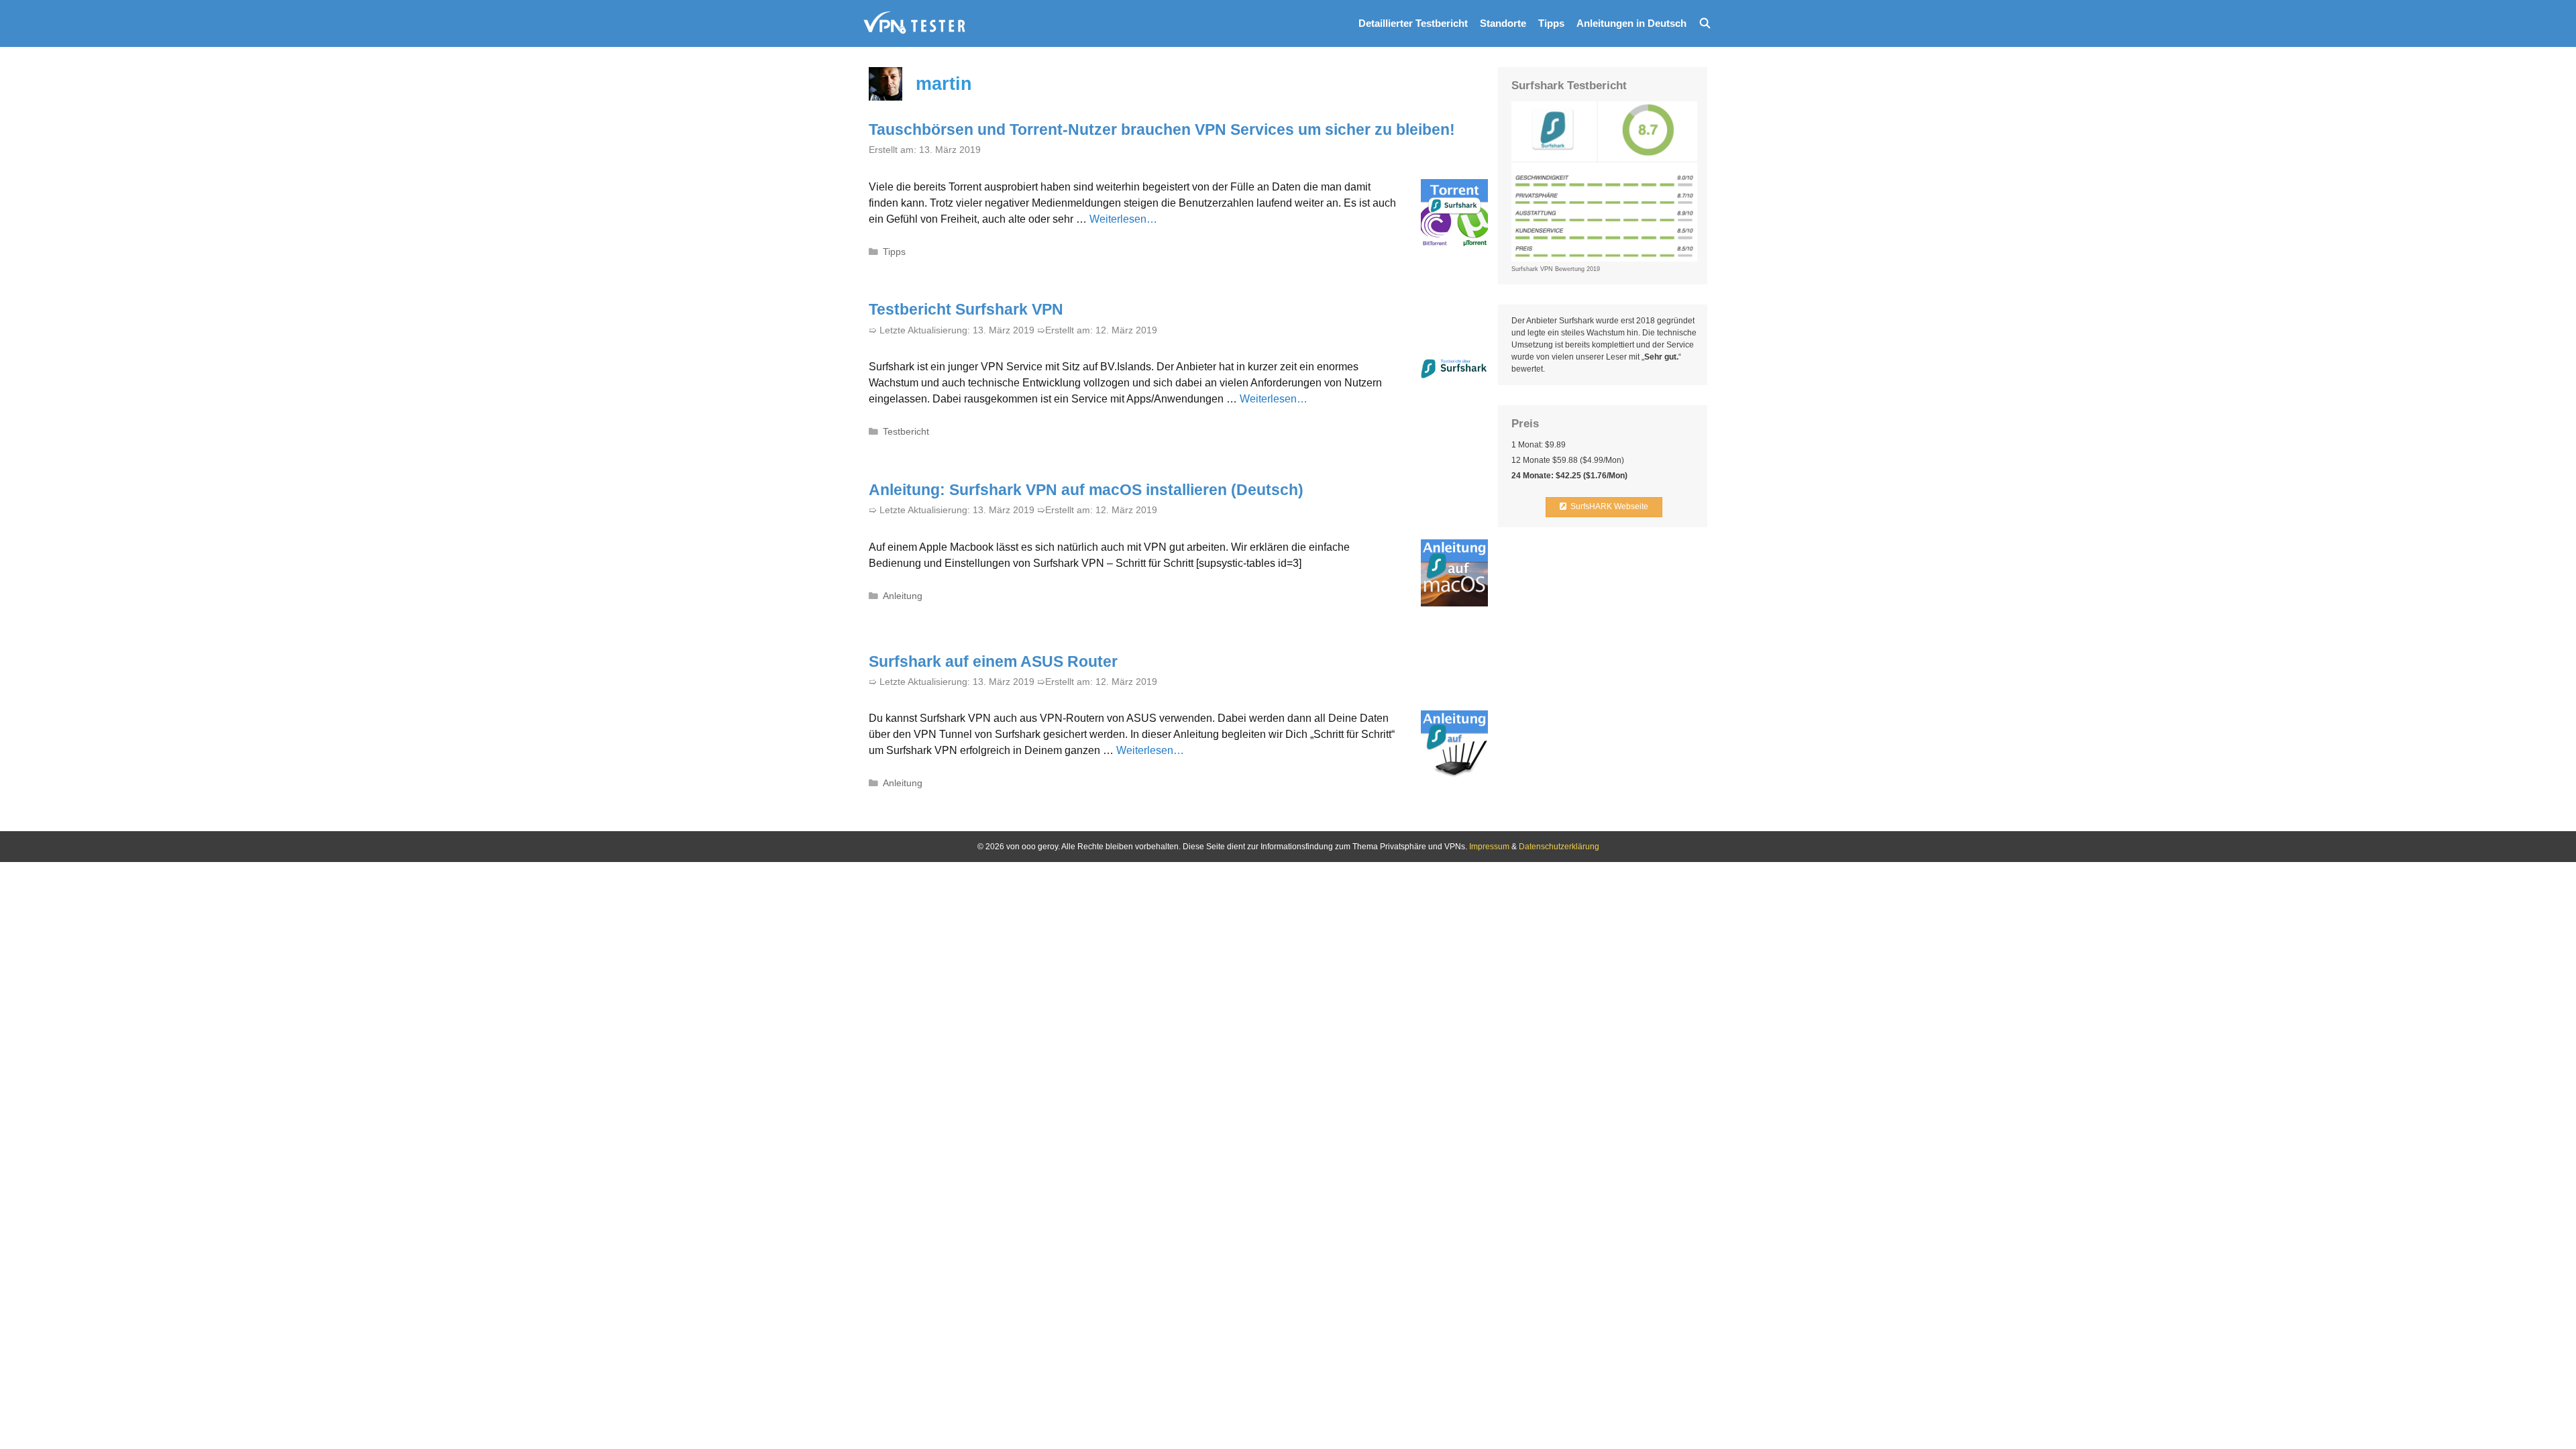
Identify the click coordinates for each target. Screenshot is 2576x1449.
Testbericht (906, 432)
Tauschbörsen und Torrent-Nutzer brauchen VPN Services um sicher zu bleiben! (1162, 129)
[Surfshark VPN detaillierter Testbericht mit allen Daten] (915, 23)
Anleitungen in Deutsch (1631, 23)
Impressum (1489, 847)
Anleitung (903, 596)
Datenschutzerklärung (1559, 847)
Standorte (1503, 23)
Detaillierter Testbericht (1413, 23)
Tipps (1551, 23)
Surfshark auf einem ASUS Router (993, 661)
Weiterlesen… (1123, 219)
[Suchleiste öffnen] (1705, 23)
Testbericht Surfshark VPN (966, 309)
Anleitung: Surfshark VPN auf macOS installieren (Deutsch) (1086, 490)
